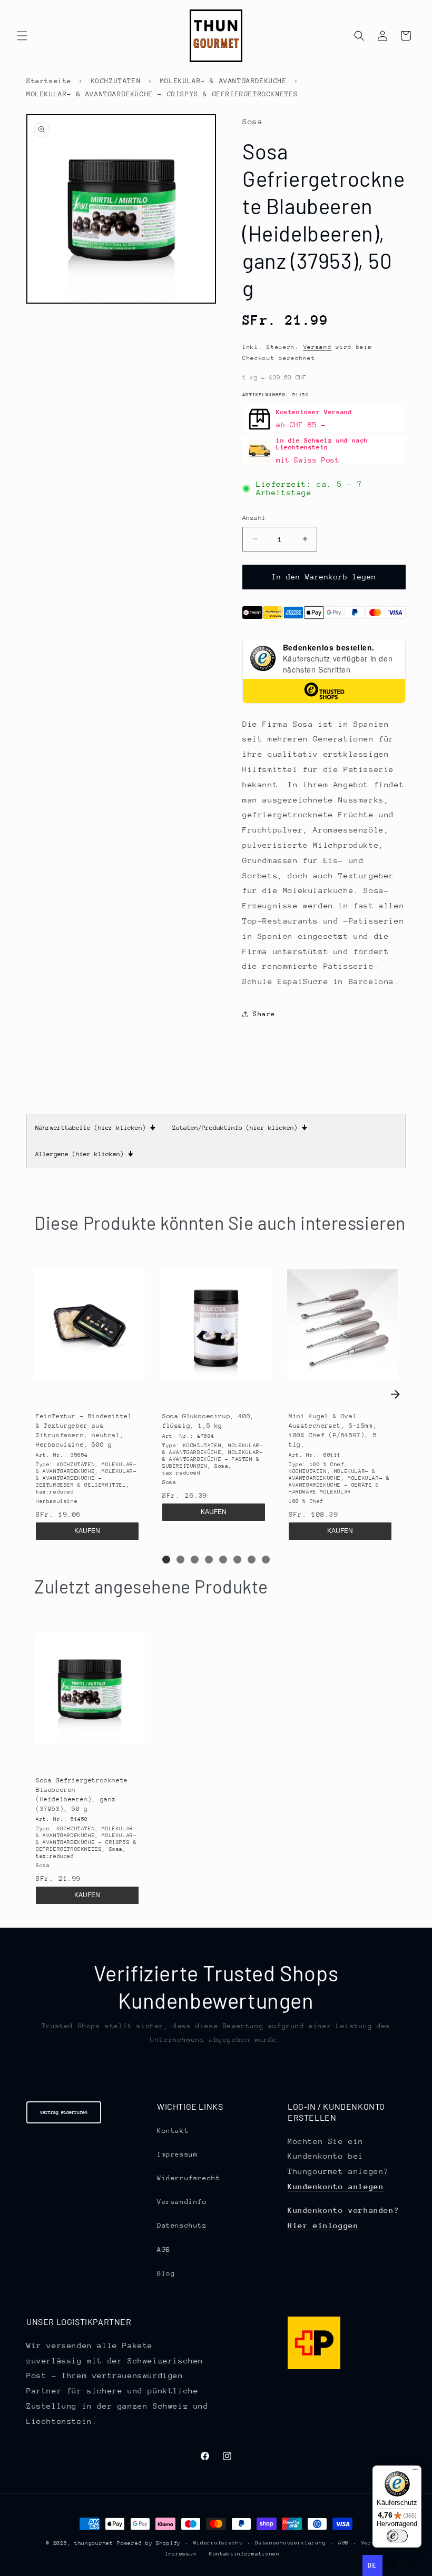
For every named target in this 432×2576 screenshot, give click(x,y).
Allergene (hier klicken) (84, 1154)
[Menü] (415, 2472)
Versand (318, 347)
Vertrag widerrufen (64, 2112)
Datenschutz (182, 2225)
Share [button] (264, 1014)
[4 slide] (209, 1560)
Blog (166, 2273)
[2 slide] (180, 1560)
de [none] (372, 2565)
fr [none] (392, 2565)
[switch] (397, 2536)
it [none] (412, 2565)
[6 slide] (237, 1560)
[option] (392, 2565)
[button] (22, 36)
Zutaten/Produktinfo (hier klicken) (240, 1128)
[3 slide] (195, 1560)
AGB (164, 2249)
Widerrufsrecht (189, 2178)
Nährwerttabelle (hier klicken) (95, 1128)
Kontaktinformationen (244, 2554)
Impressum (177, 2154)
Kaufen (87, 1531)
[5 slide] (223, 1560)
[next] (395, 1394)
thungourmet (94, 2543)
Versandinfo (182, 2202)
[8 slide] (266, 1560)
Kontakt (173, 2131)
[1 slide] (166, 1560)
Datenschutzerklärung (290, 2543)
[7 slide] (252, 1560)
